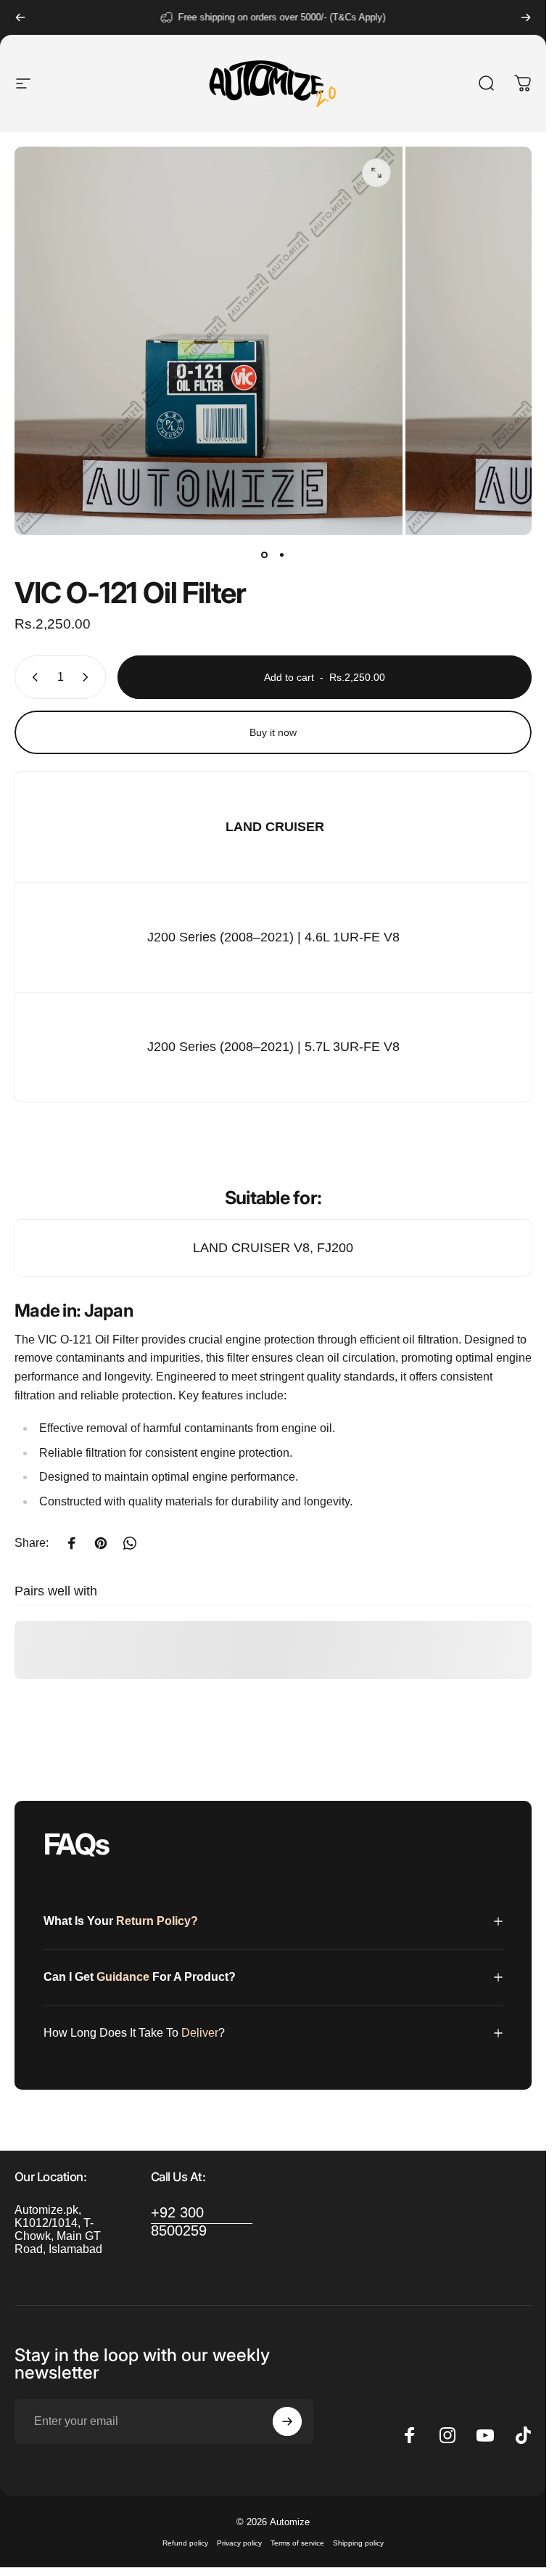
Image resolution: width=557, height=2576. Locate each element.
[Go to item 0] (265, 555)
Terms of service (297, 2543)
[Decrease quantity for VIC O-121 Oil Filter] (32, 677)
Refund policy (185, 2543)
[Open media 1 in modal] (376, 173)
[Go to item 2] (282, 555)
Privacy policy (239, 2543)
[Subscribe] (287, 2421)
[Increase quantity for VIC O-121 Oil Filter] (88, 677)
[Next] (526, 17)
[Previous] (20, 17)
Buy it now (273, 732)
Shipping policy (358, 2543)
